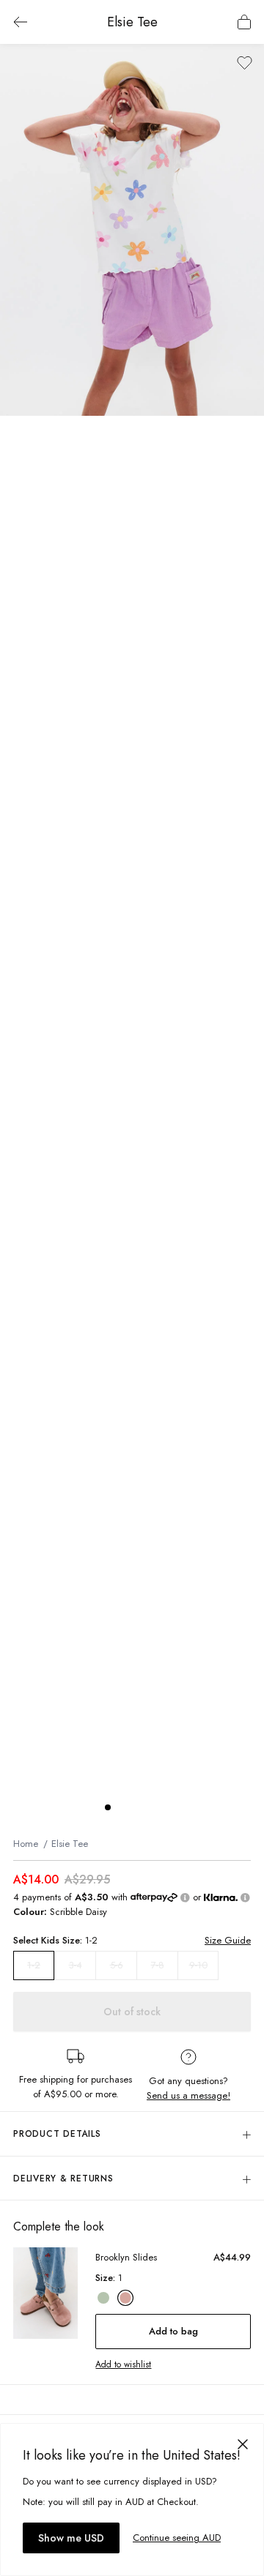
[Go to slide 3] (137, 1807)
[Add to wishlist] (245, 63)
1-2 (34, 1965)
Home (26, 1844)
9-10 (198, 1965)
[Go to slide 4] (152, 1807)
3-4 (76, 1965)
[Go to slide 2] (122, 1807)
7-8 (158, 1965)
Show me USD (71, 2538)
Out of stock (132, 2012)
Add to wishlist (123, 2364)
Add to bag (173, 2331)
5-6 (117, 1965)
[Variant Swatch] (103, 2298)
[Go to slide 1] (108, 1807)
